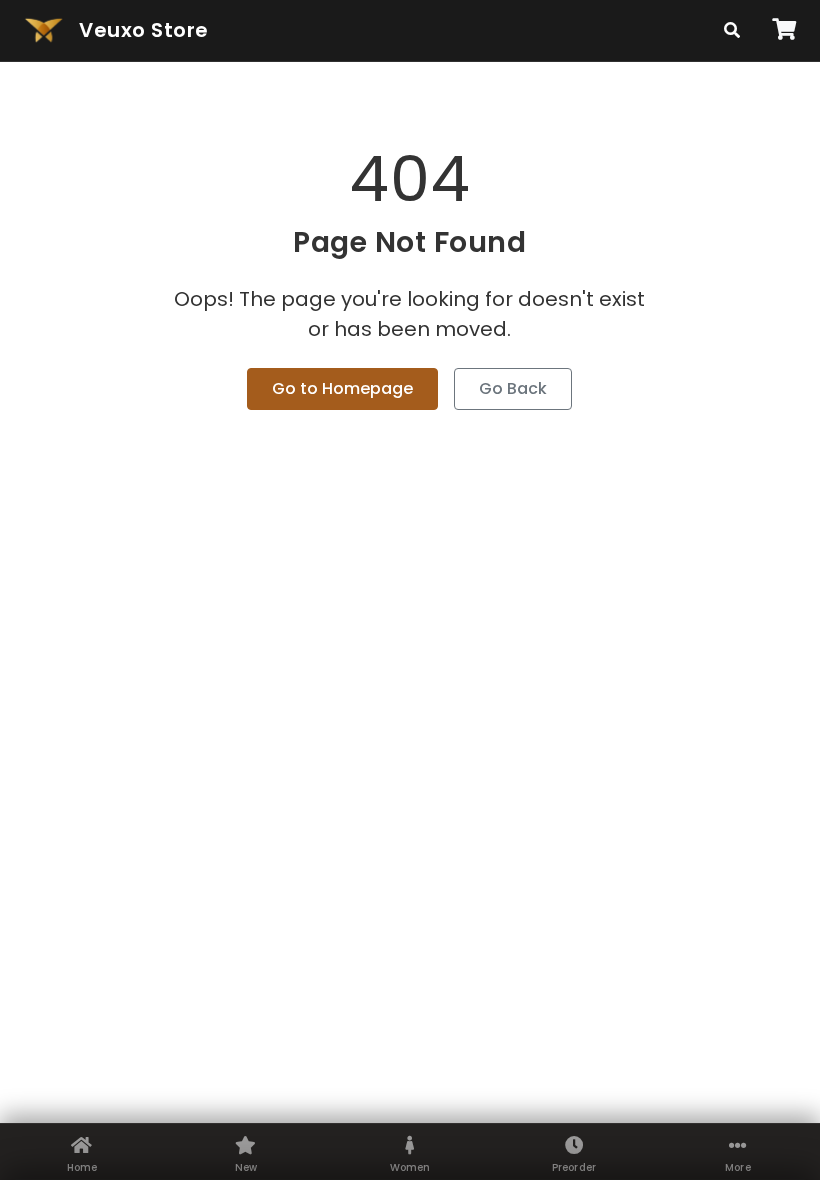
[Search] (732, 30)
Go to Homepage (342, 388)
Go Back (513, 388)
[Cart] (784, 29)
